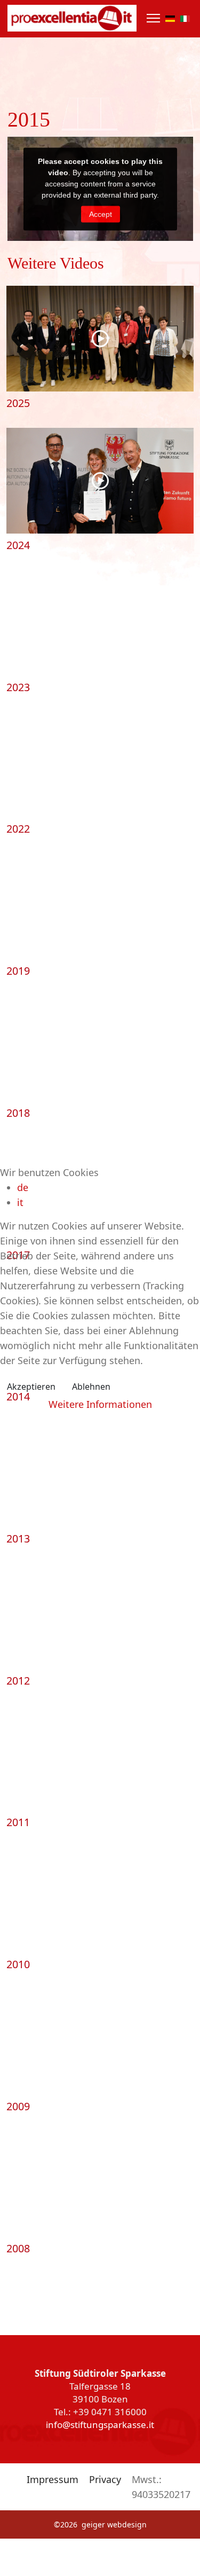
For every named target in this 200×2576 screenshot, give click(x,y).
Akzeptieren (31, 1387)
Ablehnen (91, 1387)
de (23, 1187)
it (20, 1202)
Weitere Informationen (100, 1404)
